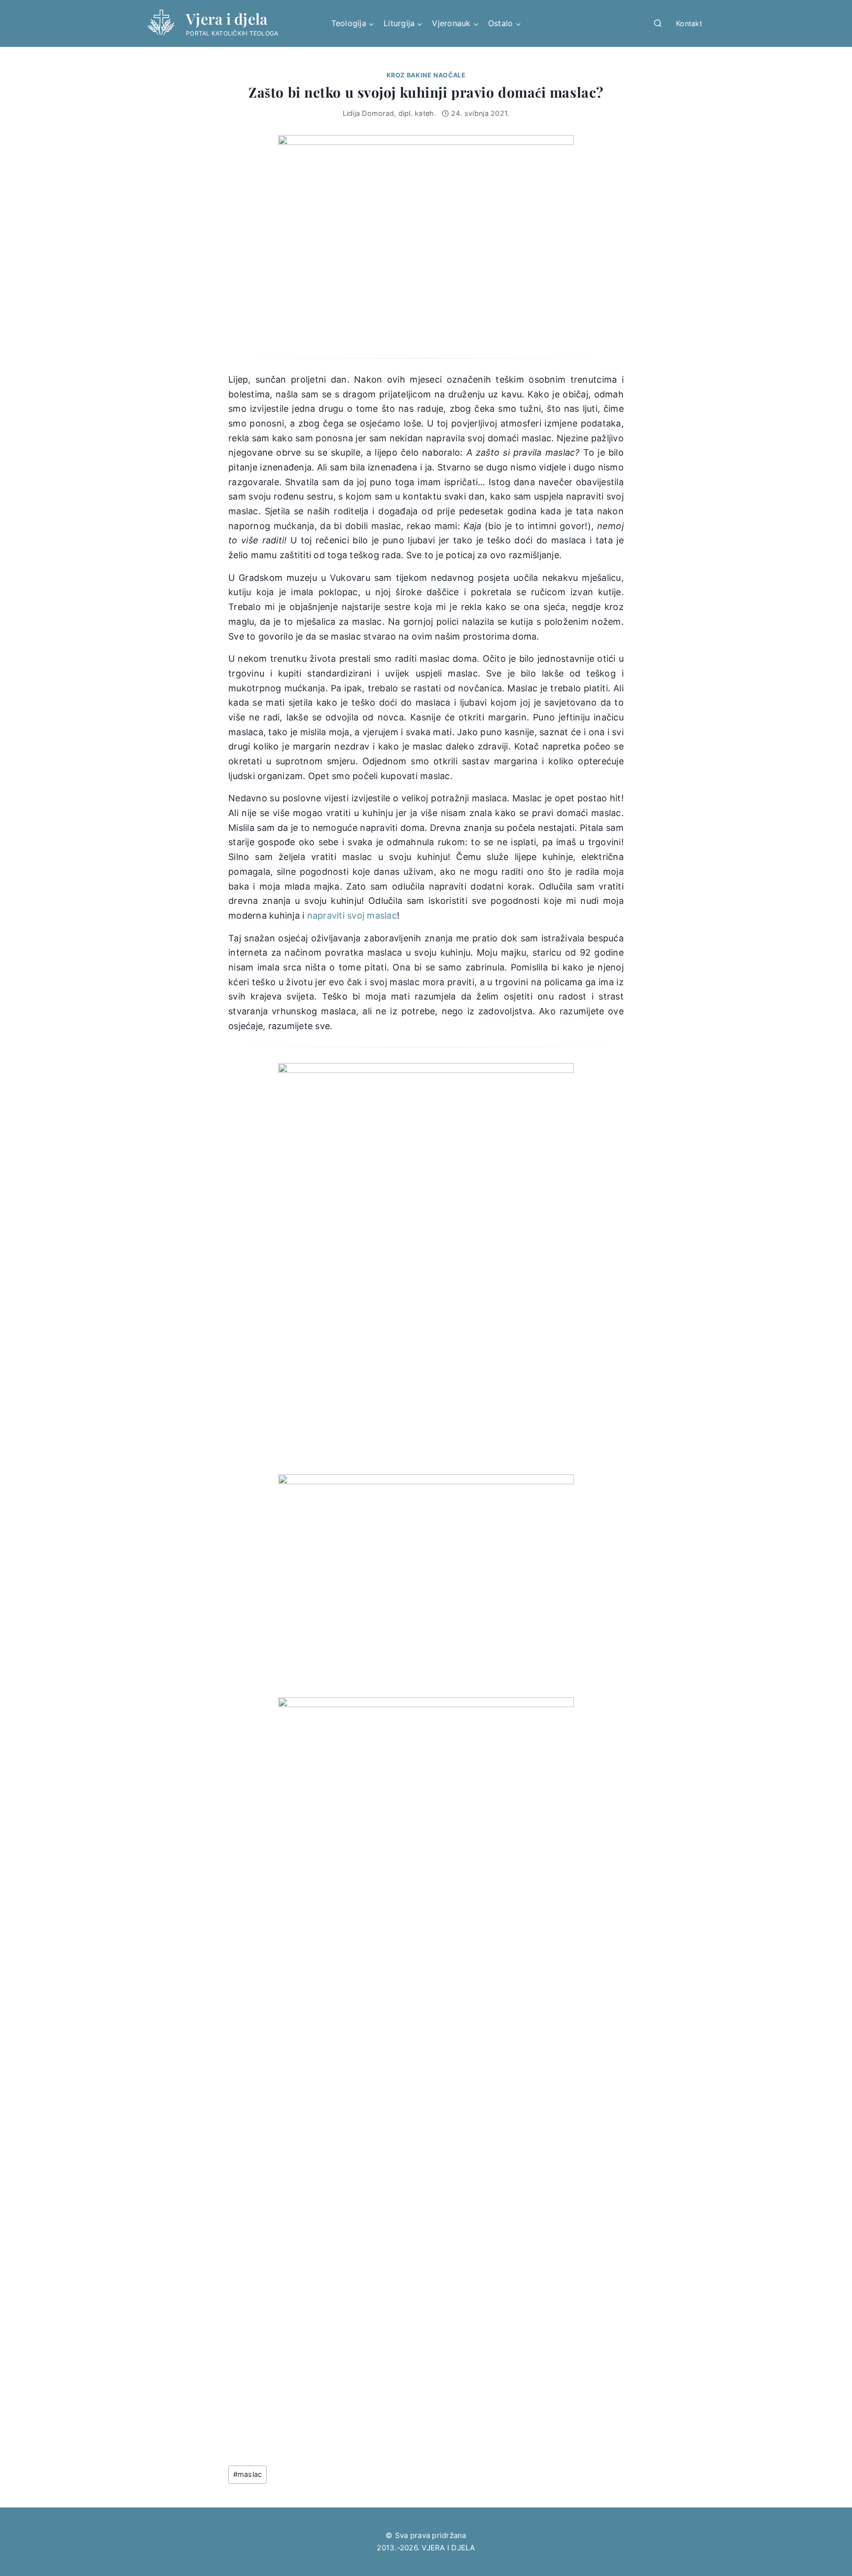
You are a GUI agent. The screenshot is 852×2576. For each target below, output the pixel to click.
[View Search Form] (658, 24)
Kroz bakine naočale (426, 75)
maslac (248, 2474)
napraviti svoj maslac (352, 915)
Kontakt (689, 23)
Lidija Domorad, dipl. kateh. (390, 113)
